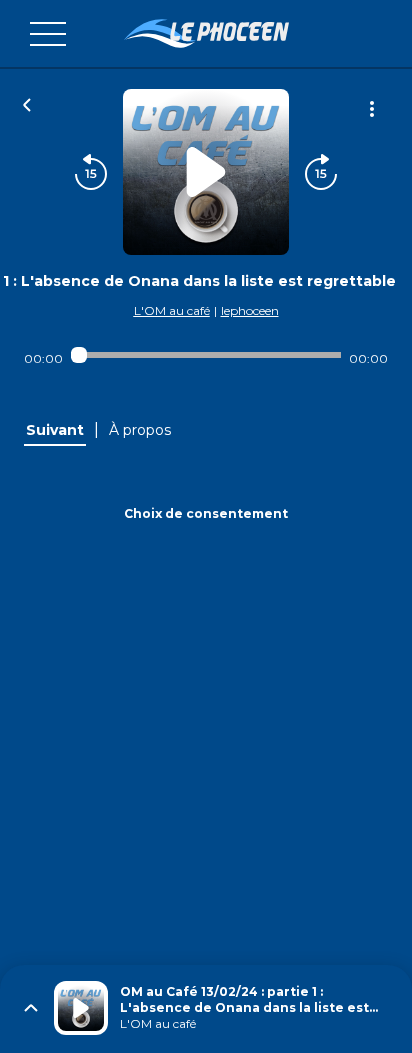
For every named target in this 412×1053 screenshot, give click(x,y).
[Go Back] (27, 103)
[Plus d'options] (372, 109)
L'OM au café (172, 310)
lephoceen (250, 310)
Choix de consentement (206, 513)
